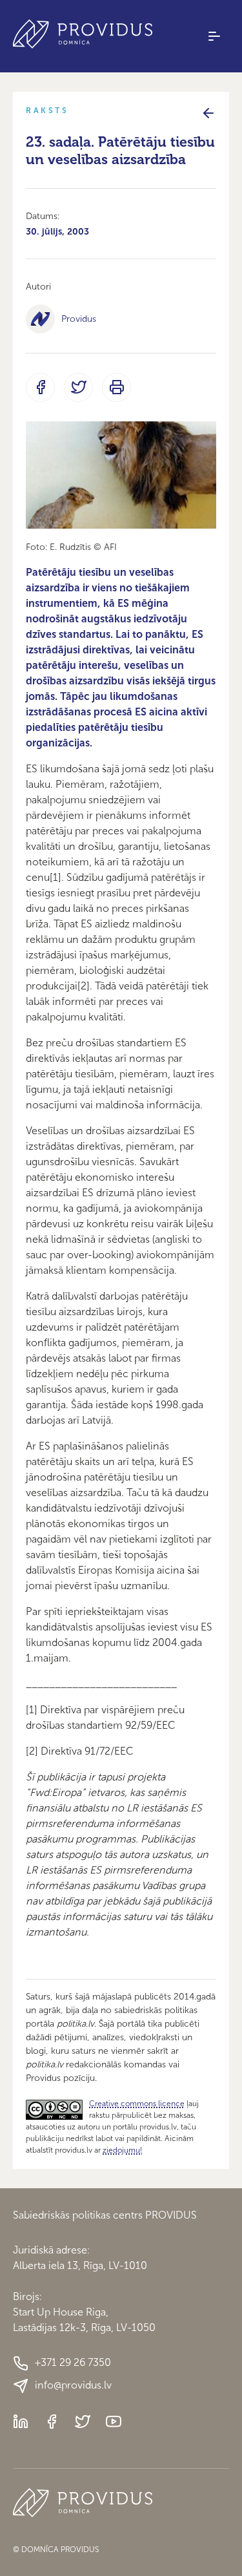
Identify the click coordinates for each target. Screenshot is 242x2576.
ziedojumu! (122, 2150)
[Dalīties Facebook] (40, 387)
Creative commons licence (137, 2104)
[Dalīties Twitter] (78, 387)
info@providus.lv (73, 2385)
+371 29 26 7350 (73, 2362)
